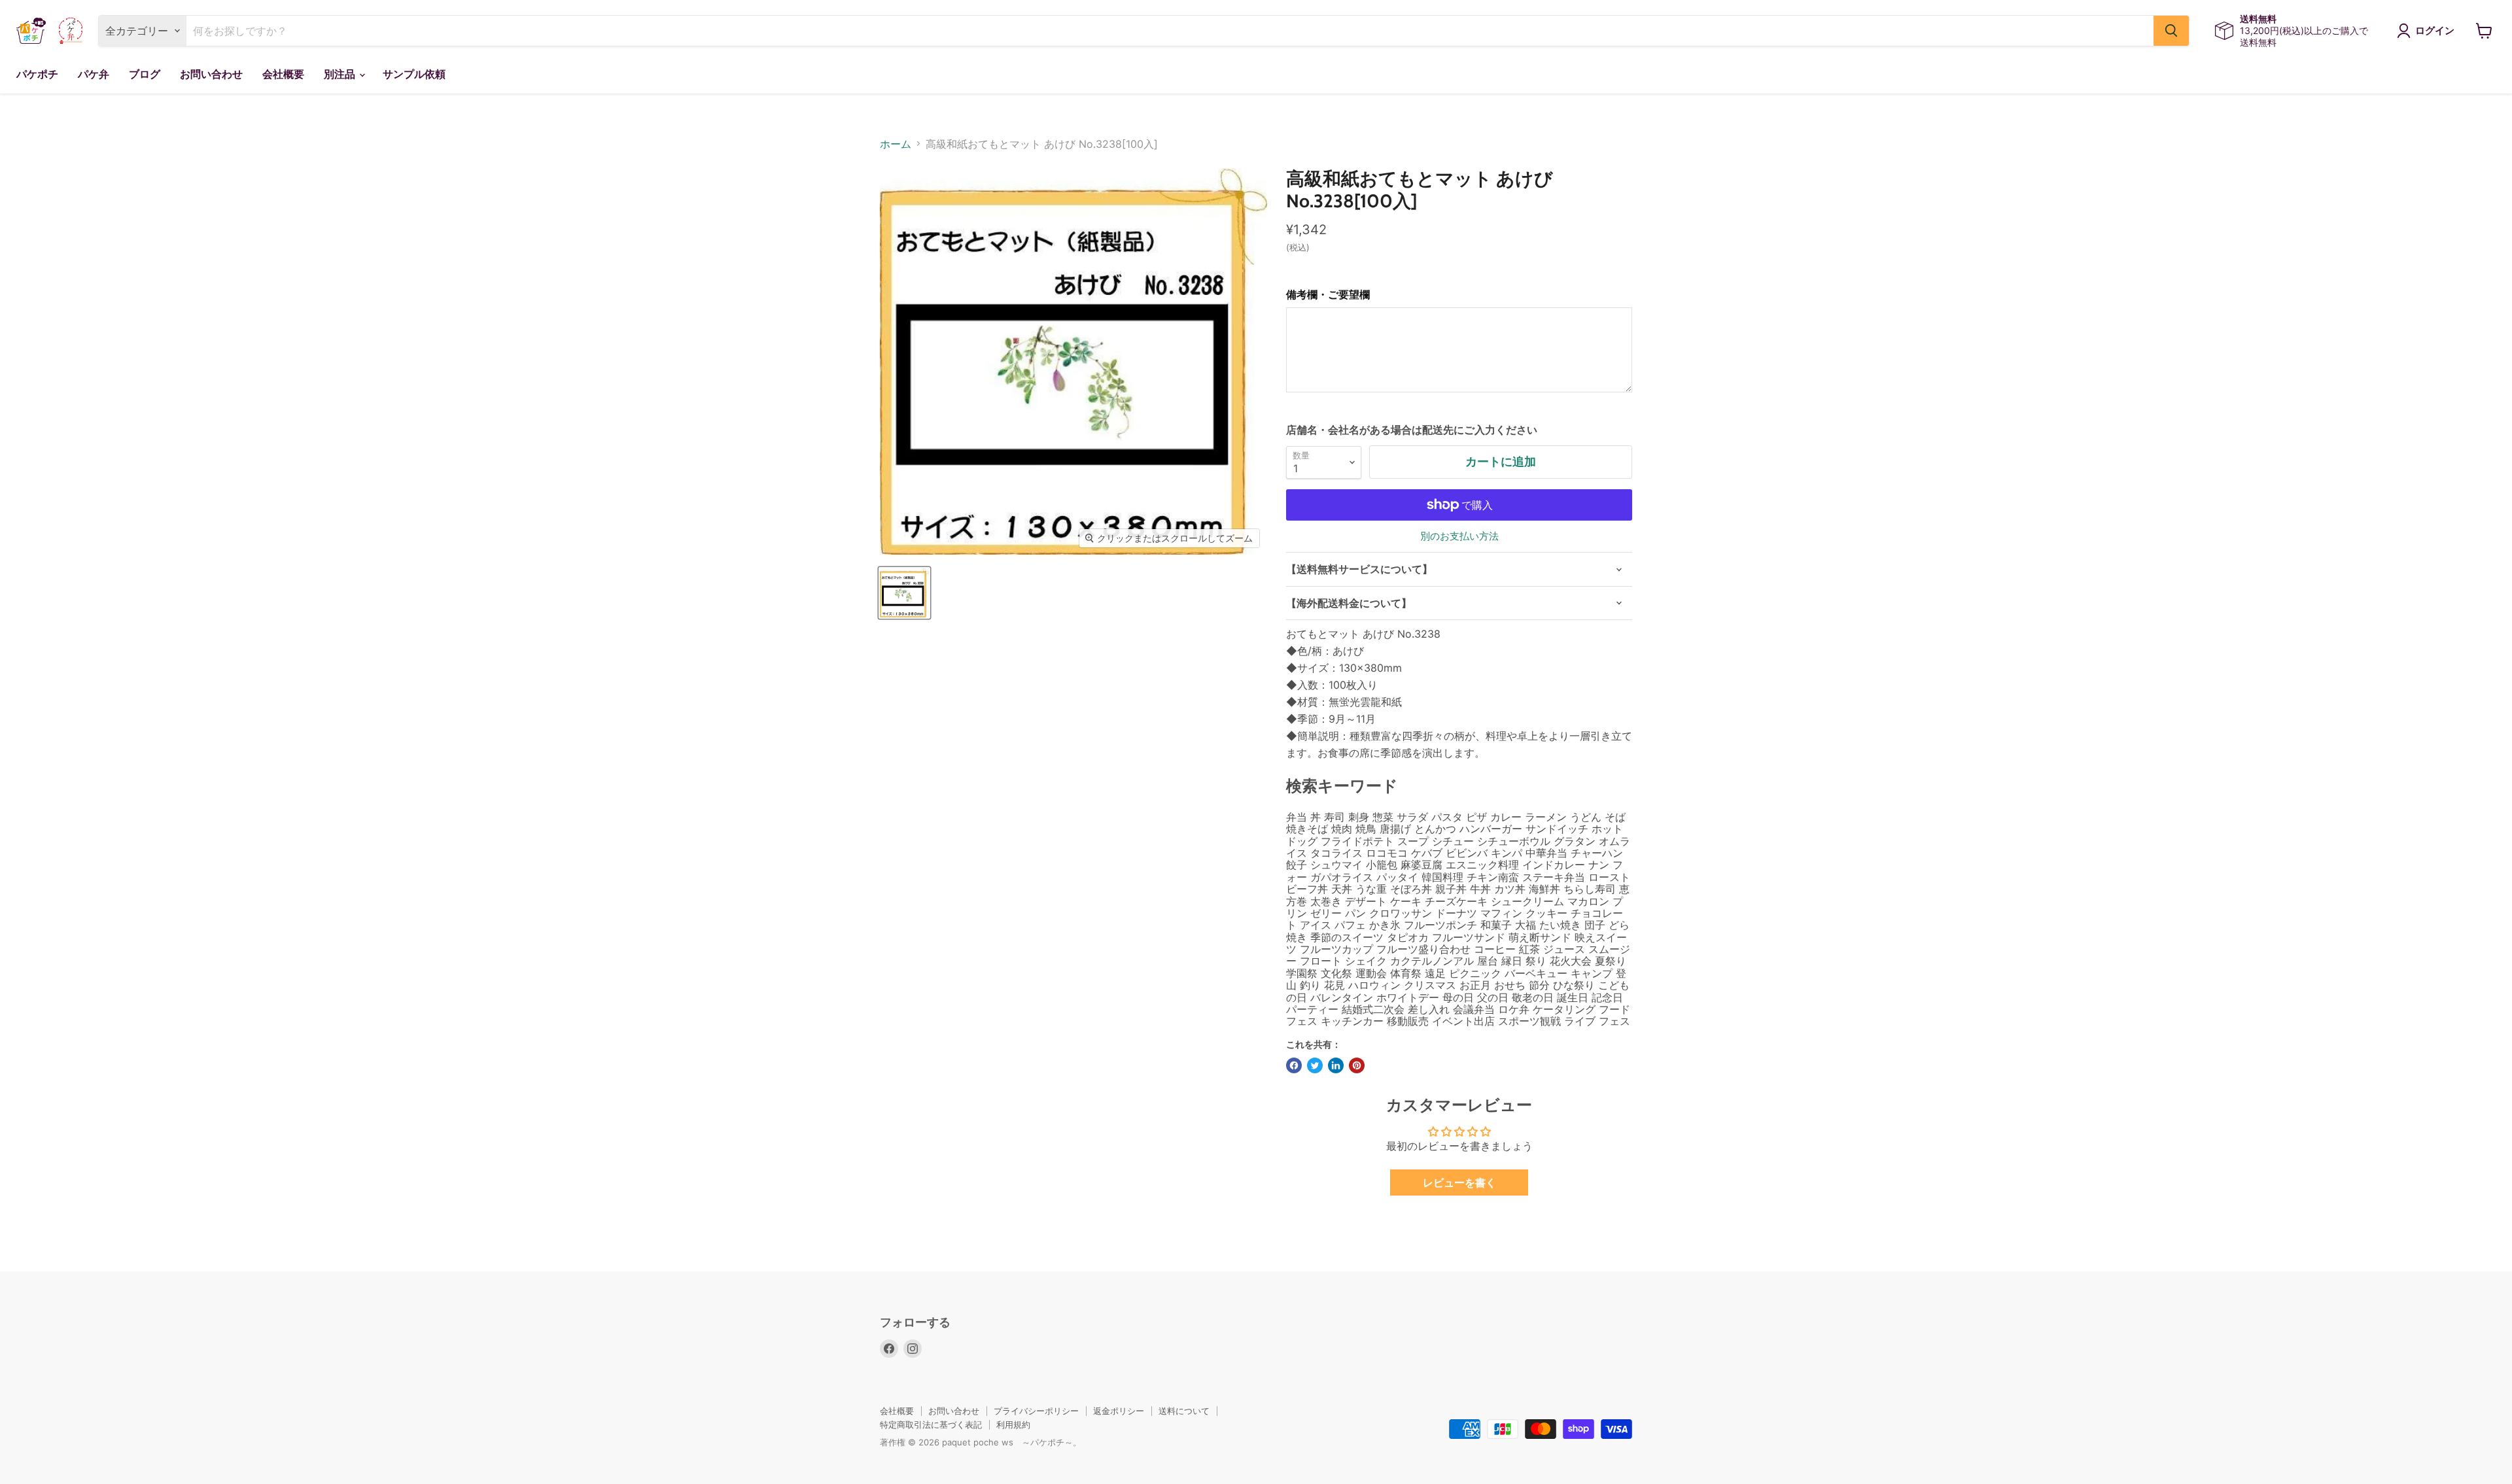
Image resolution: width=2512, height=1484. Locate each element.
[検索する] (2171, 31)
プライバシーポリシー (1036, 1411)
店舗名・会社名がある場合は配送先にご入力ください (1412, 430)
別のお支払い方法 (1459, 536)
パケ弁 (94, 74)
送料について (1184, 1411)
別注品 (341, 74)
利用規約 (1013, 1424)
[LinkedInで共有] (1336, 1065)
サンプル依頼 (414, 74)
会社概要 (283, 74)
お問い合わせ (211, 74)
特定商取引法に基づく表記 (931, 1424)
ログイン (2435, 31)
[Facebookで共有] (1294, 1065)
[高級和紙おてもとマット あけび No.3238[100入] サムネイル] (904, 593)
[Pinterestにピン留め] (1357, 1065)
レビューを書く (1459, 1182)
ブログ (145, 74)
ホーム (896, 144)
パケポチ (37, 74)
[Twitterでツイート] (1315, 1065)
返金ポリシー (1119, 1411)
